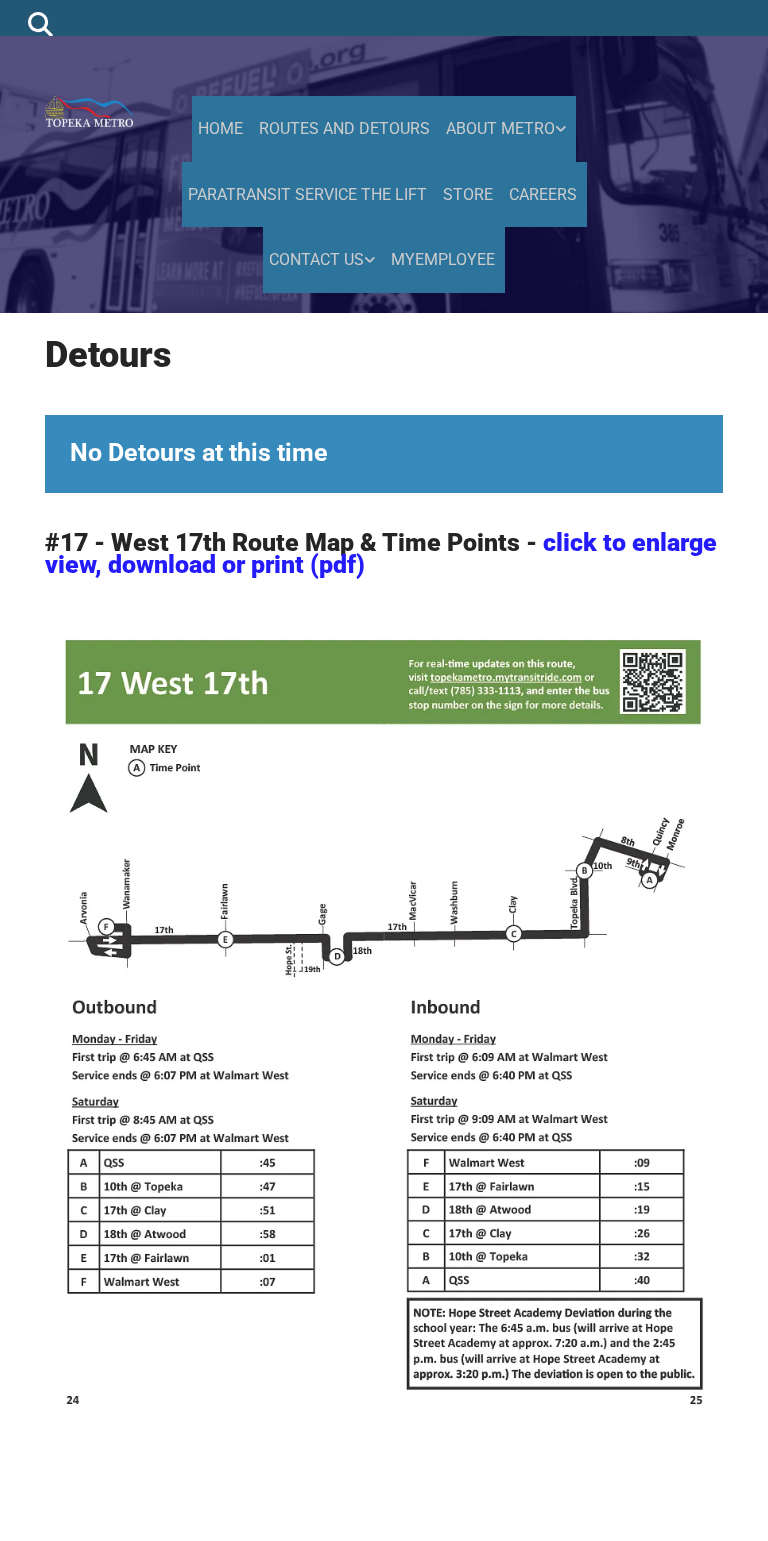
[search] (40, 23)
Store (468, 194)
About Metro (500, 128)
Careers (543, 194)
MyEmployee (443, 259)
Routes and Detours (344, 128)
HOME (220, 128)
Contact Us (316, 259)
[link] (508, 129)
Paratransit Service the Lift (307, 194)
